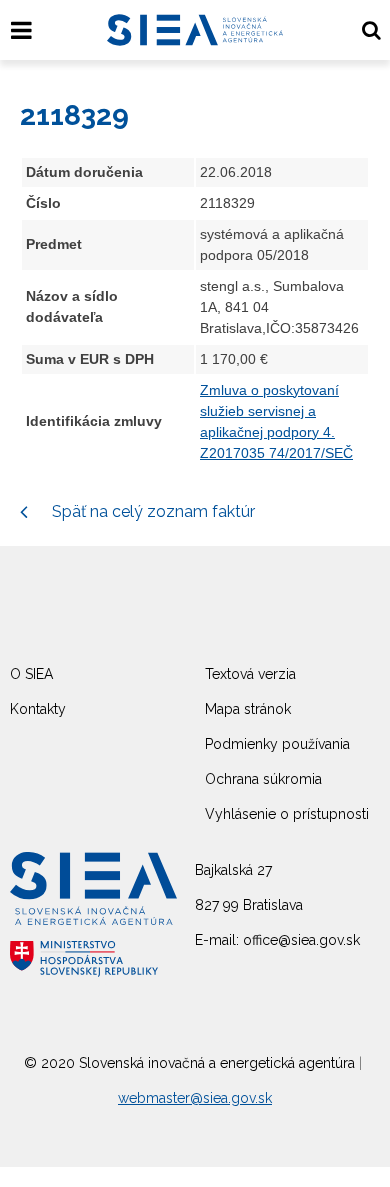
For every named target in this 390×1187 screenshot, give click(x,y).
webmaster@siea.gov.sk (195, 1098)
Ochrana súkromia (263, 779)
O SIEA (31, 674)
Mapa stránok (248, 709)
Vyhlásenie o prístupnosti (287, 814)
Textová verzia (250, 674)
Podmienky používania (277, 744)
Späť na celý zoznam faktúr (151, 511)
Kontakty (38, 709)
